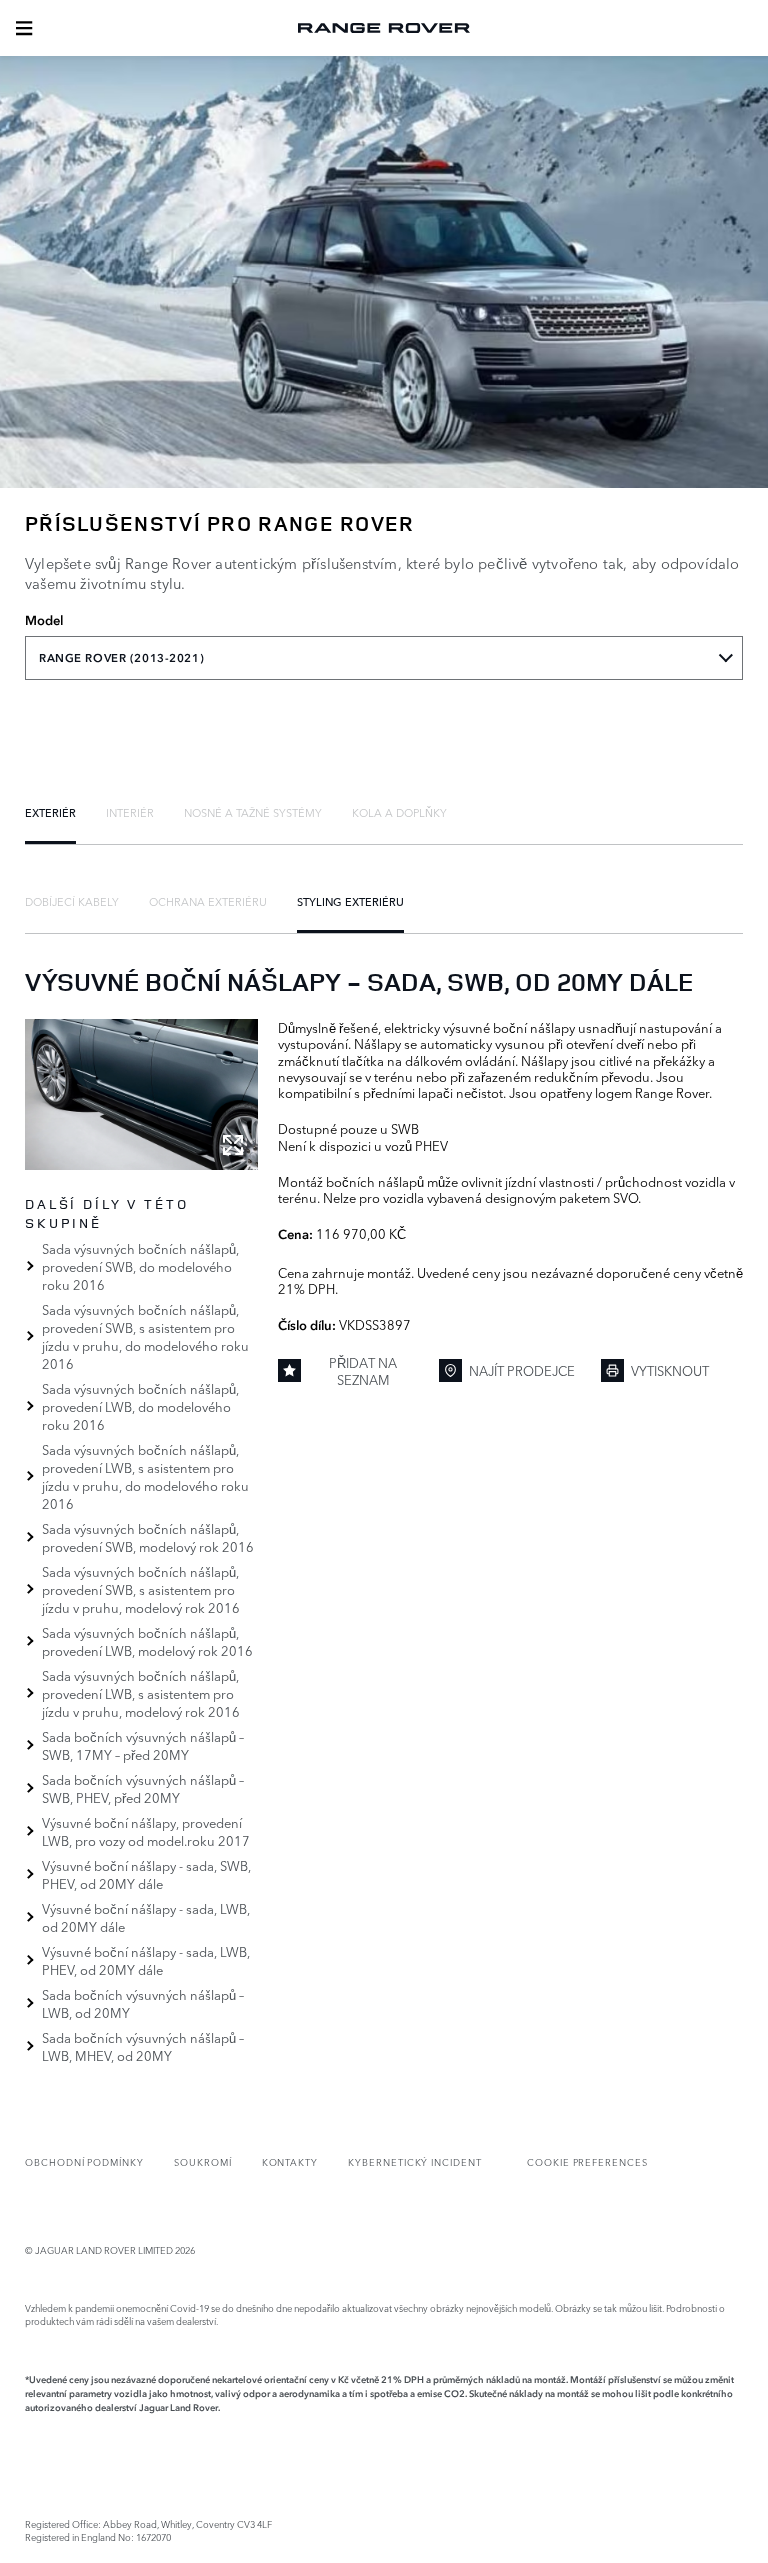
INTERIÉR (130, 812)
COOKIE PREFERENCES (587, 2161)
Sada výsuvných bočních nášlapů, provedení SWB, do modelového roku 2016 (140, 1266)
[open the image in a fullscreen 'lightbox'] (141, 1094)
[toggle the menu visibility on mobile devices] (24, 28)
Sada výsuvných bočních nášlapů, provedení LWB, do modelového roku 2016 (140, 1406)
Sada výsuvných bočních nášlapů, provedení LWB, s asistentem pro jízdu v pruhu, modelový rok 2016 (141, 1693)
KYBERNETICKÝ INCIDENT (415, 2161)
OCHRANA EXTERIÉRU (208, 901)
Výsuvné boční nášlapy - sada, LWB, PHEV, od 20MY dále (146, 1960)
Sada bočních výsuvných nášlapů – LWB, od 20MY (143, 2003)
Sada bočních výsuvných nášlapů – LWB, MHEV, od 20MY (143, 2046)
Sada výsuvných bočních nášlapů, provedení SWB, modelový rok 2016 (148, 1537)
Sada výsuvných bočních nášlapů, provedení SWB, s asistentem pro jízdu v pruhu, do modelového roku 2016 (145, 1336)
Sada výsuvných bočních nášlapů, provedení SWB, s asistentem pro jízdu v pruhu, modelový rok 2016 (141, 1589)
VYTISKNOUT (670, 1370)
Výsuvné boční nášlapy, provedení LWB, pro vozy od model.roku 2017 (146, 1831)
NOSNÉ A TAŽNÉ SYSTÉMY (253, 812)
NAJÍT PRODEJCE (522, 1370)
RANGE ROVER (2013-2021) (121, 658)
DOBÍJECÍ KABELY (72, 901)
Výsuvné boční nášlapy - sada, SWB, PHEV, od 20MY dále (146, 1874)
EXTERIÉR (50, 812)
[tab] (50, 812)
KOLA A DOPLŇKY (399, 812)
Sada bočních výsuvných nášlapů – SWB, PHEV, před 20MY (143, 1788)
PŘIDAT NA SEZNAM (363, 1370)
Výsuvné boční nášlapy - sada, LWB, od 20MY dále (146, 1917)
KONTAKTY (290, 2161)
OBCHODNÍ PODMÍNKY (84, 2161)
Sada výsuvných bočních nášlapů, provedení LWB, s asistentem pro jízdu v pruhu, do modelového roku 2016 (145, 1476)
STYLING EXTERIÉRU (350, 901)
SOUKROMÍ (203, 2161)
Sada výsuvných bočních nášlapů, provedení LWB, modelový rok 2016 (147, 1641)
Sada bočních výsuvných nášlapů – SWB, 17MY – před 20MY (143, 1745)
